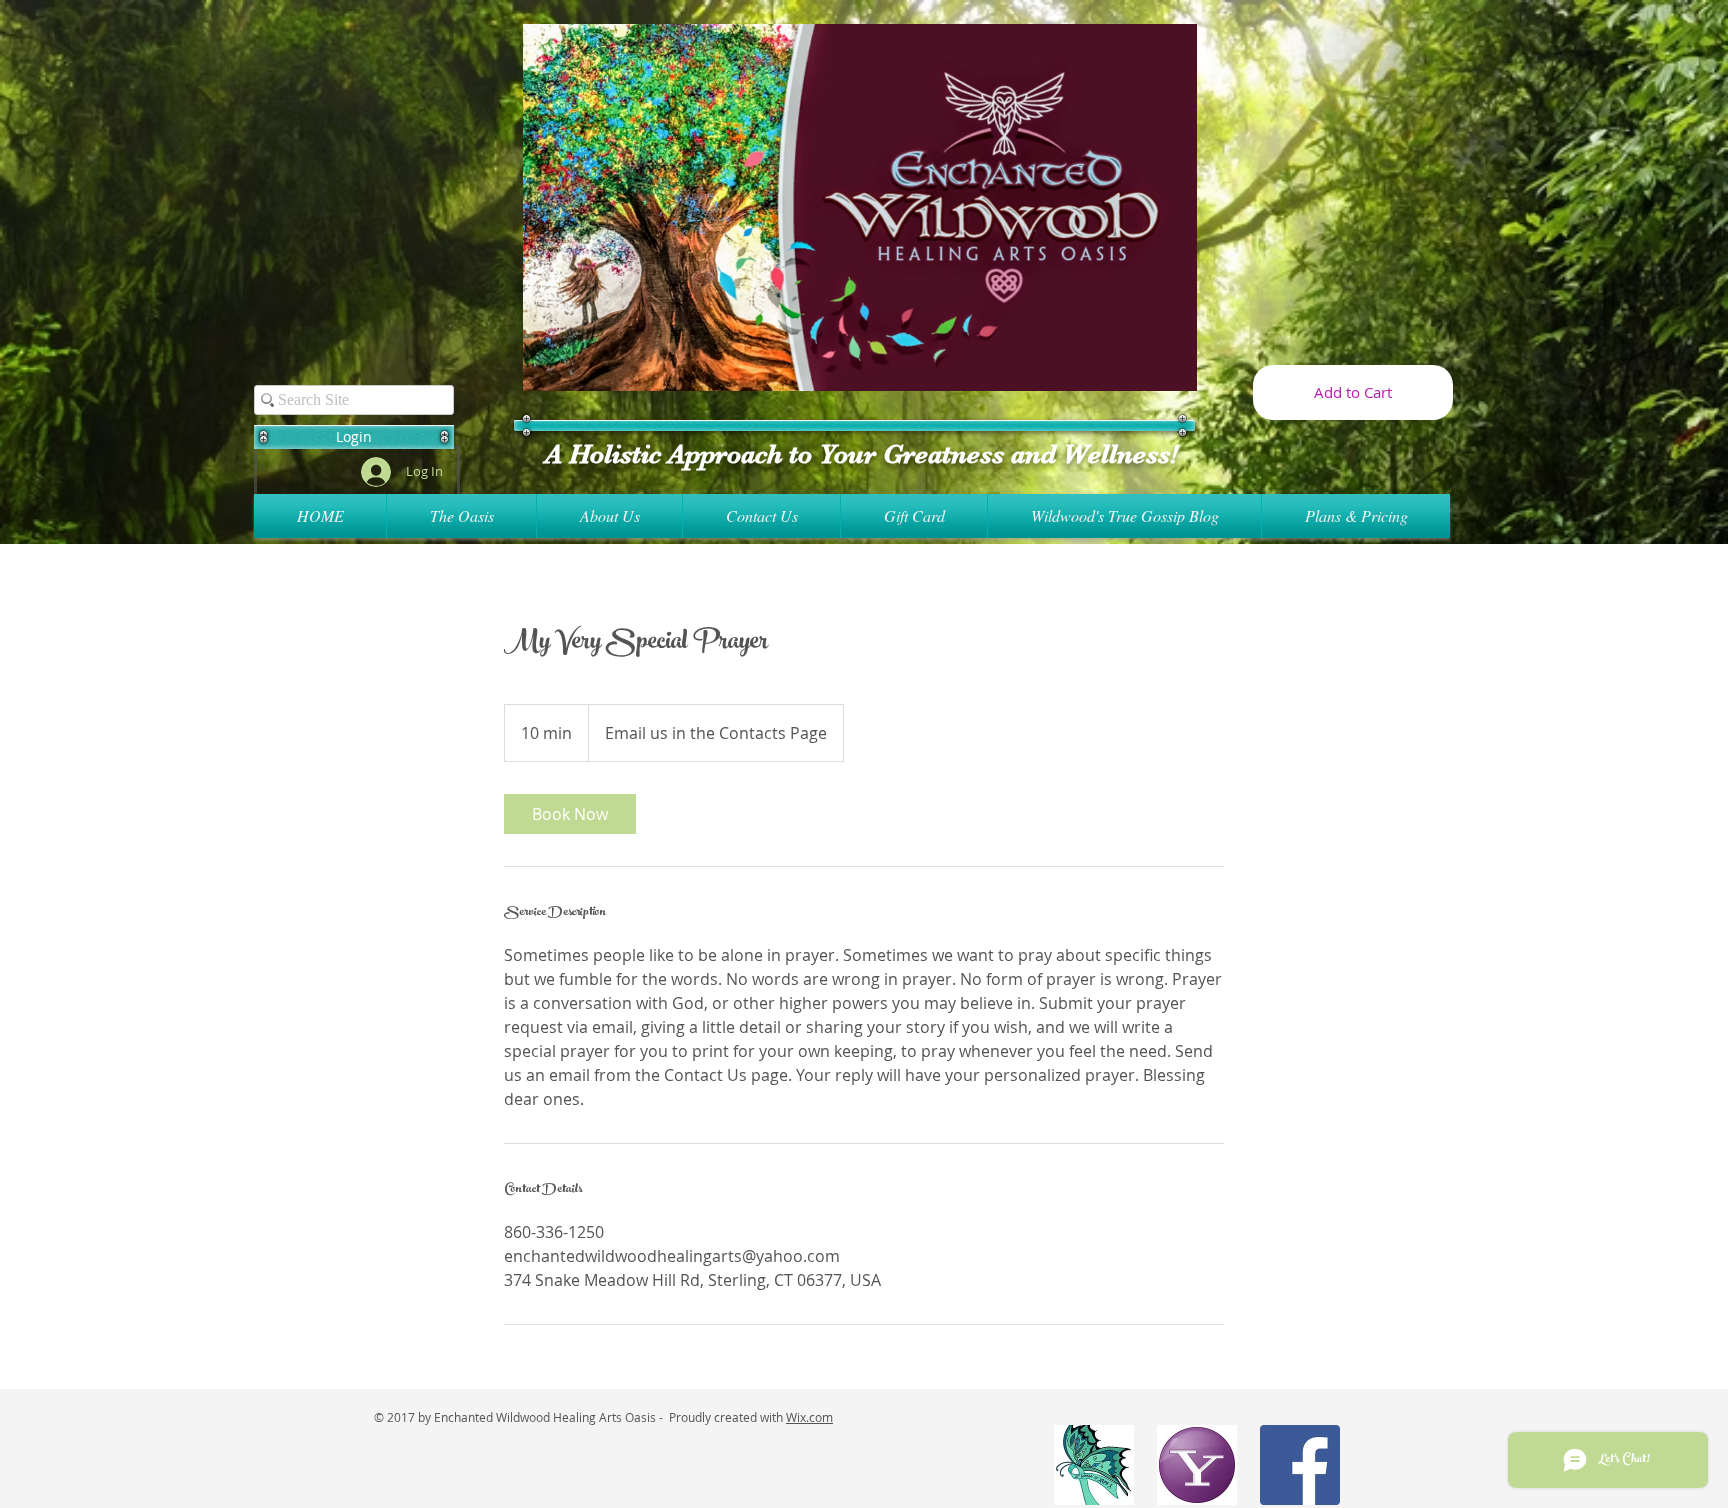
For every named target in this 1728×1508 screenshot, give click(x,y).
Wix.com (809, 1417)
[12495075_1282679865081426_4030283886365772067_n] (1094, 1465)
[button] (354, 437)
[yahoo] (1197, 1465)
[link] (570, 814)
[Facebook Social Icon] (1300, 1465)
